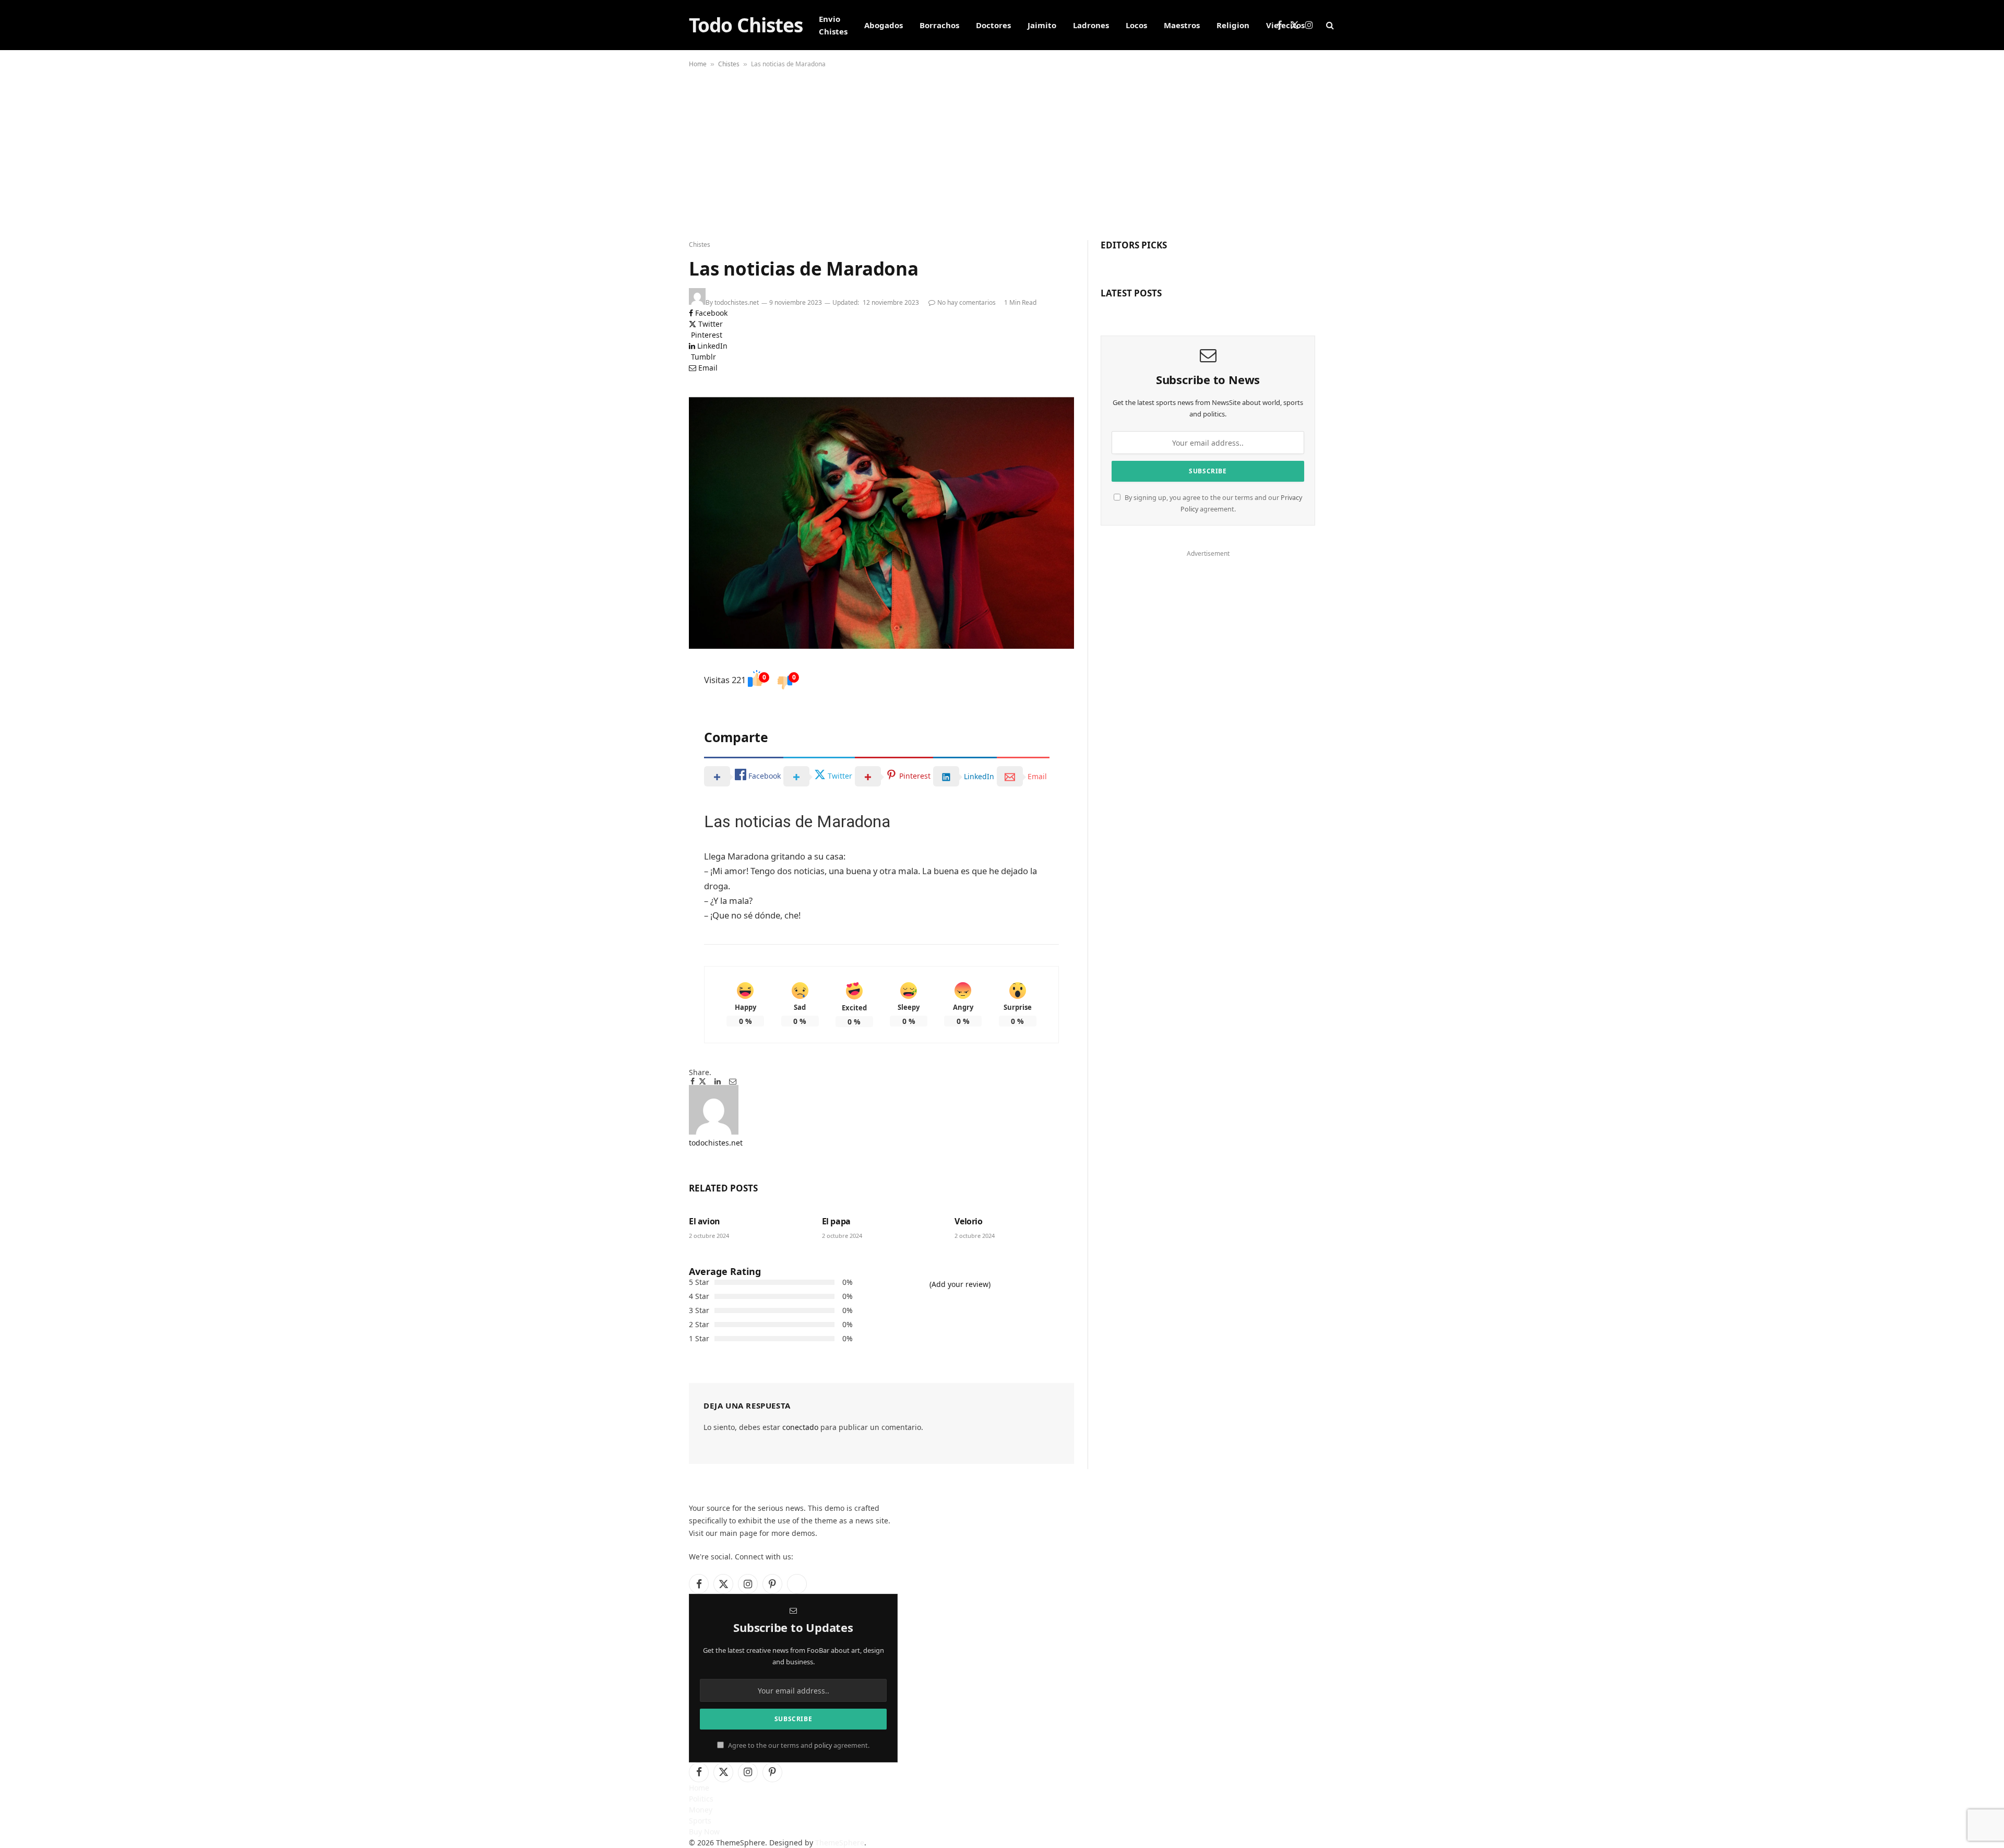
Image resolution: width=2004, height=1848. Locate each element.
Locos (1136, 25)
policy (823, 1745)
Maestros (1182, 25)
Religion (1233, 25)
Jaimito (1042, 25)
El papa (836, 1221)
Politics (701, 1799)
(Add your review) (960, 1284)
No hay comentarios (967, 302)
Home (698, 64)
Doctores (993, 25)
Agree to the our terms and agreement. (798, 1745)
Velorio (968, 1221)
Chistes (729, 64)
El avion (705, 1221)
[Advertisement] (1002, 151)
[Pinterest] (652, 721)
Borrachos (939, 25)
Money (701, 1810)
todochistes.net (737, 302)
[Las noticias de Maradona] (881, 523)
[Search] (1329, 25)
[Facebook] (652, 694)
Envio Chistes (833, 25)
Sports (700, 1821)
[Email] (652, 730)
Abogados (884, 25)
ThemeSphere (840, 1843)
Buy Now (704, 1832)
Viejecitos (1285, 25)
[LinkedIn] (652, 712)
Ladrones (1091, 25)
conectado (800, 1427)
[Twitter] (652, 703)
